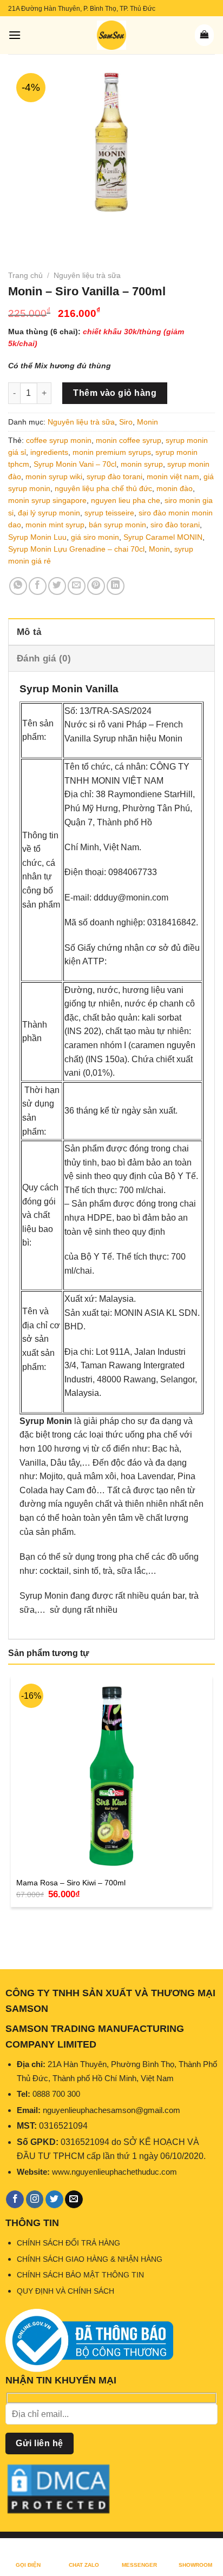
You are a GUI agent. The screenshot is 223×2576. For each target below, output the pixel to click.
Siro (126, 422)
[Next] (48, 231)
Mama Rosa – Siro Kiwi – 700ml (71, 1883)
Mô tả (29, 632)
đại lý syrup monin (49, 513)
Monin (147, 422)
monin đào (175, 488)
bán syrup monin (117, 525)
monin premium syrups (112, 452)
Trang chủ (25, 275)
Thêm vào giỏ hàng (115, 393)
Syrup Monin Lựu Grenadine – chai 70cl (76, 549)
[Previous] (19, 231)
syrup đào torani (114, 476)
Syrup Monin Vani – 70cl (75, 464)
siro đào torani (175, 525)
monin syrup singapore (47, 500)
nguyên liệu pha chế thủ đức (103, 488)
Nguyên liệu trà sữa (87, 275)
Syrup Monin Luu (37, 537)
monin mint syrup (55, 525)
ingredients (49, 452)
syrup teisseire (109, 513)
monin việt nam (173, 476)
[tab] (111, 631)
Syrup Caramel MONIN (163, 537)
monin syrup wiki (54, 476)
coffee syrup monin (59, 440)
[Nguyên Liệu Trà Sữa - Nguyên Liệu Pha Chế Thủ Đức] (111, 35)
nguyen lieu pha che (126, 500)
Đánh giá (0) (44, 658)
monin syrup (142, 464)
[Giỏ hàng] (204, 35)
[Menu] (15, 35)
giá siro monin (95, 537)
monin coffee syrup (129, 440)
